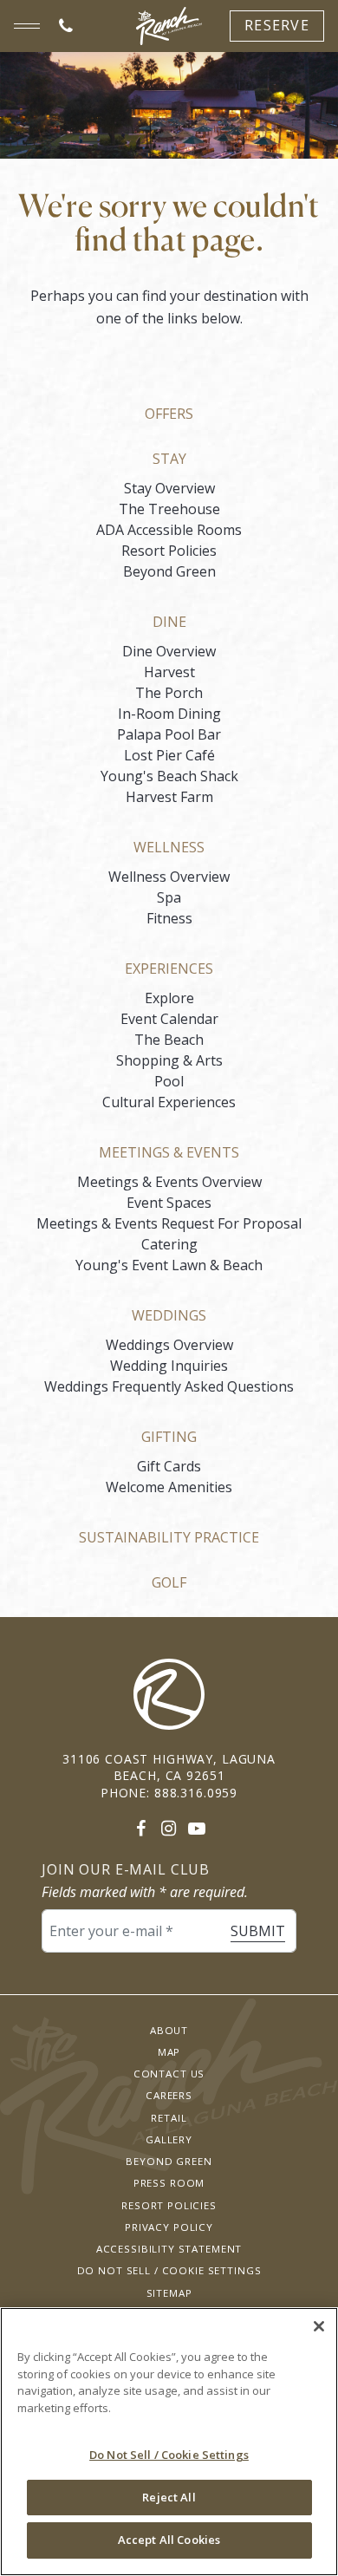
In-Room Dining (169, 714)
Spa (169, 897)
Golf (169, 1582)
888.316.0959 (196, 1793)
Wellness (169, 847)
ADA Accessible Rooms (169, 530)
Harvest (169, 672)
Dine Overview (169, 651)
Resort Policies (169, 551)
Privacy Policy (169, 2227)
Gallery (169, 2139)
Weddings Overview (169, 1345)
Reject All (169, 2497)
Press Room (169, 2183)
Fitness (169, 918)
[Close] (319, 2326)
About (169, 2030)
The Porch (169, 693)
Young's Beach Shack (169, 776)
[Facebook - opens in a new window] (141, 1828)
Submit (258, 1931)
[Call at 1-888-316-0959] (66, 26)
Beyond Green (169, 571)
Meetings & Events (169, 1152)
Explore (169, 998)
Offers (169, 414)
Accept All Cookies (169, 2540)
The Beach (169, 1040)
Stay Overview (169, 488)
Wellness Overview (169, 877)
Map (169, 2052)
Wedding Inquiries (169, 1366)
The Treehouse (169, 509)
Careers (169, 2095)
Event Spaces (169, 1203)
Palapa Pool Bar (169, 734)
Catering (169, 1244)
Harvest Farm (169, 797)
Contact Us (169, 2074)
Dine (169, 622)
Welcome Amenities (169, 1487)
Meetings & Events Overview (169, 1182)
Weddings (169, 1315)
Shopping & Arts (169, 1060)
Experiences (169, 968)
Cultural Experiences (169, 1102)
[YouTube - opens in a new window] (197, 1828)
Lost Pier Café (169, 755)
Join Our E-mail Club (126, 1870)
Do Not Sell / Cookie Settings (169, 2270)
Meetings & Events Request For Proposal (169, 1223)
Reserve (277, 25)
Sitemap (169, 2293)
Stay (169, 459)
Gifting (169, 1437)
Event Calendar (169, 1019)
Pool (169, 1081)
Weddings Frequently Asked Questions (169, 1386)
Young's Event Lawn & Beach (169, 1265)
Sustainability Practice (169, 1537)
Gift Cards (169, 1466)
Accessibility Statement (169, 2249)
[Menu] (27, 26)
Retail (169, 2118)
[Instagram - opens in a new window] (169, 1828)
